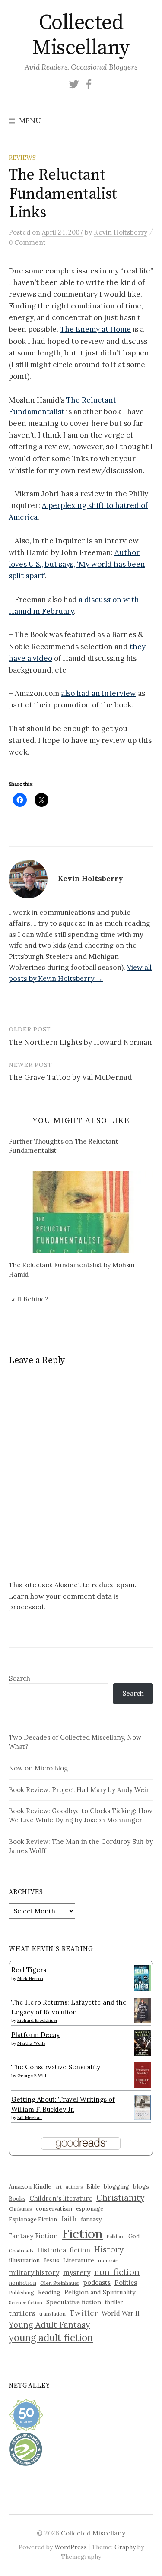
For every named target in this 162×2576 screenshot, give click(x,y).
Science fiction (25, 2303)
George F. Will (32, 2076)
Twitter (84, 2313)
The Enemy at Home (95, 329)
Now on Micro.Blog (38, 1768)
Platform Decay (35, 2035)
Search (19, 1678)
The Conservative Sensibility (56, 2067)
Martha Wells (31, 2043)
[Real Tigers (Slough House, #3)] (142, 1977)
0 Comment (27, 243)
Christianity (120, 2197)
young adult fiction (51, 2338)
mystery (77, 2272)
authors (74, 2187)
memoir (108, 2260)
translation (52, 2314)
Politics (126, 2283)
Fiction (82, 2233)
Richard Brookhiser (37, 2020)
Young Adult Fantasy (49, 2325)
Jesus (51, 2260)
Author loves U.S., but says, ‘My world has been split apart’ (77, 564)
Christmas (20, 2209)
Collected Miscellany (81, 35)
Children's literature (61, 2198)
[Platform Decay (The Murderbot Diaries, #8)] (142, 2043)
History (109, 2249)
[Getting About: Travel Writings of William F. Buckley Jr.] (142, 2107)
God (134, 2236)
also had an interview (98, 693)
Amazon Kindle (30, 2186)
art (59, 2187)
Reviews (22, 158)
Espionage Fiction (33, 2219)
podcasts (97, 2283)
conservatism (54, 2209)
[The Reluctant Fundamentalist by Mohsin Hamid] (81, 1212)
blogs (141, 2186)
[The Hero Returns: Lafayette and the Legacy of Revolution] (142, 2010)
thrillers (22, 2313)
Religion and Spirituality (100, 2292)
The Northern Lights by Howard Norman (80, 1042)
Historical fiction (64, 2250)
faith (69, 2219)
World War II (121, 2313)
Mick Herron (30, 1978)
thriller (114, 2302)
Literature (79, 2260)
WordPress (71, 2547)
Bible (93, 2187)
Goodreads (21, 2251)
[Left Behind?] (85, 1300)
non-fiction (117, 2272)
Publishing (21, 2292)
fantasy (91, 2219)
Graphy (125, 2547)
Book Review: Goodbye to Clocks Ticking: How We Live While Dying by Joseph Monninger (81, 1815)
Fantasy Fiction (33, 2236)
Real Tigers (29, 1970)
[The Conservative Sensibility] (142, 2074)
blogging (116, 2186)
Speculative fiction (74, 2302)
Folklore (116, 2237)
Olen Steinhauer (60, 2283)
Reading (49, 2292)
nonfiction (22, 2283)
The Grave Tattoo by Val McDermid (70, 1077)
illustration (24, 2260)
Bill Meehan (30, 2118)
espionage (90, 2208)
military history (34, 2272)
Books (17, 2199)
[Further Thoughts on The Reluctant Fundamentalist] (85, 1147)
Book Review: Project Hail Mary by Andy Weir (79, 1790)
